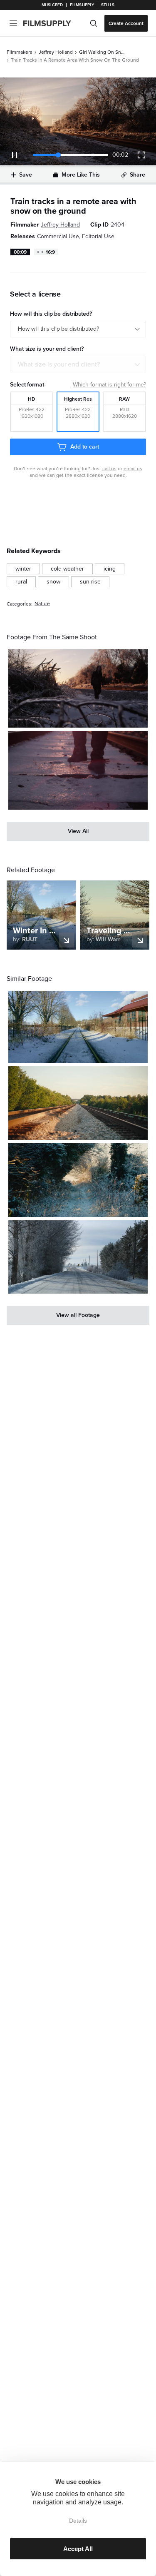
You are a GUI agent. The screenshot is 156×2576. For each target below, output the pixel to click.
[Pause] (15, 155)
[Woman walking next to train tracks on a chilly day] (78, 688)
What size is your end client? (59, 364)
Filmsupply (82, 5)
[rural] (21, 582)
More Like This (81, 175)
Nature (42, 604)
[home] (52, 23)
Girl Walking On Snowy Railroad (102, 52)
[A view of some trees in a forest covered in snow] (78, 1180)
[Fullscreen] (141, 155)
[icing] (110, 569)
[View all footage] (78, 1315)
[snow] (53, 582)
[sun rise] (90, 582)
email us (133, 469)
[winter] (23, 569)
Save (26, 175)
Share (137, 175)
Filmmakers (20, 52)
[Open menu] (13, 23)
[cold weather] (67, 569)
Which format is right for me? (109, 385)
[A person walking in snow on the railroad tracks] (78, 770)
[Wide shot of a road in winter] (78, 1257)
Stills (108, 5)
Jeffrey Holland (56, 52)
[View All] (78, 831)
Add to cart (84, 447)
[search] (94, 23)
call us (109, 469)
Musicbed (52, 5)
